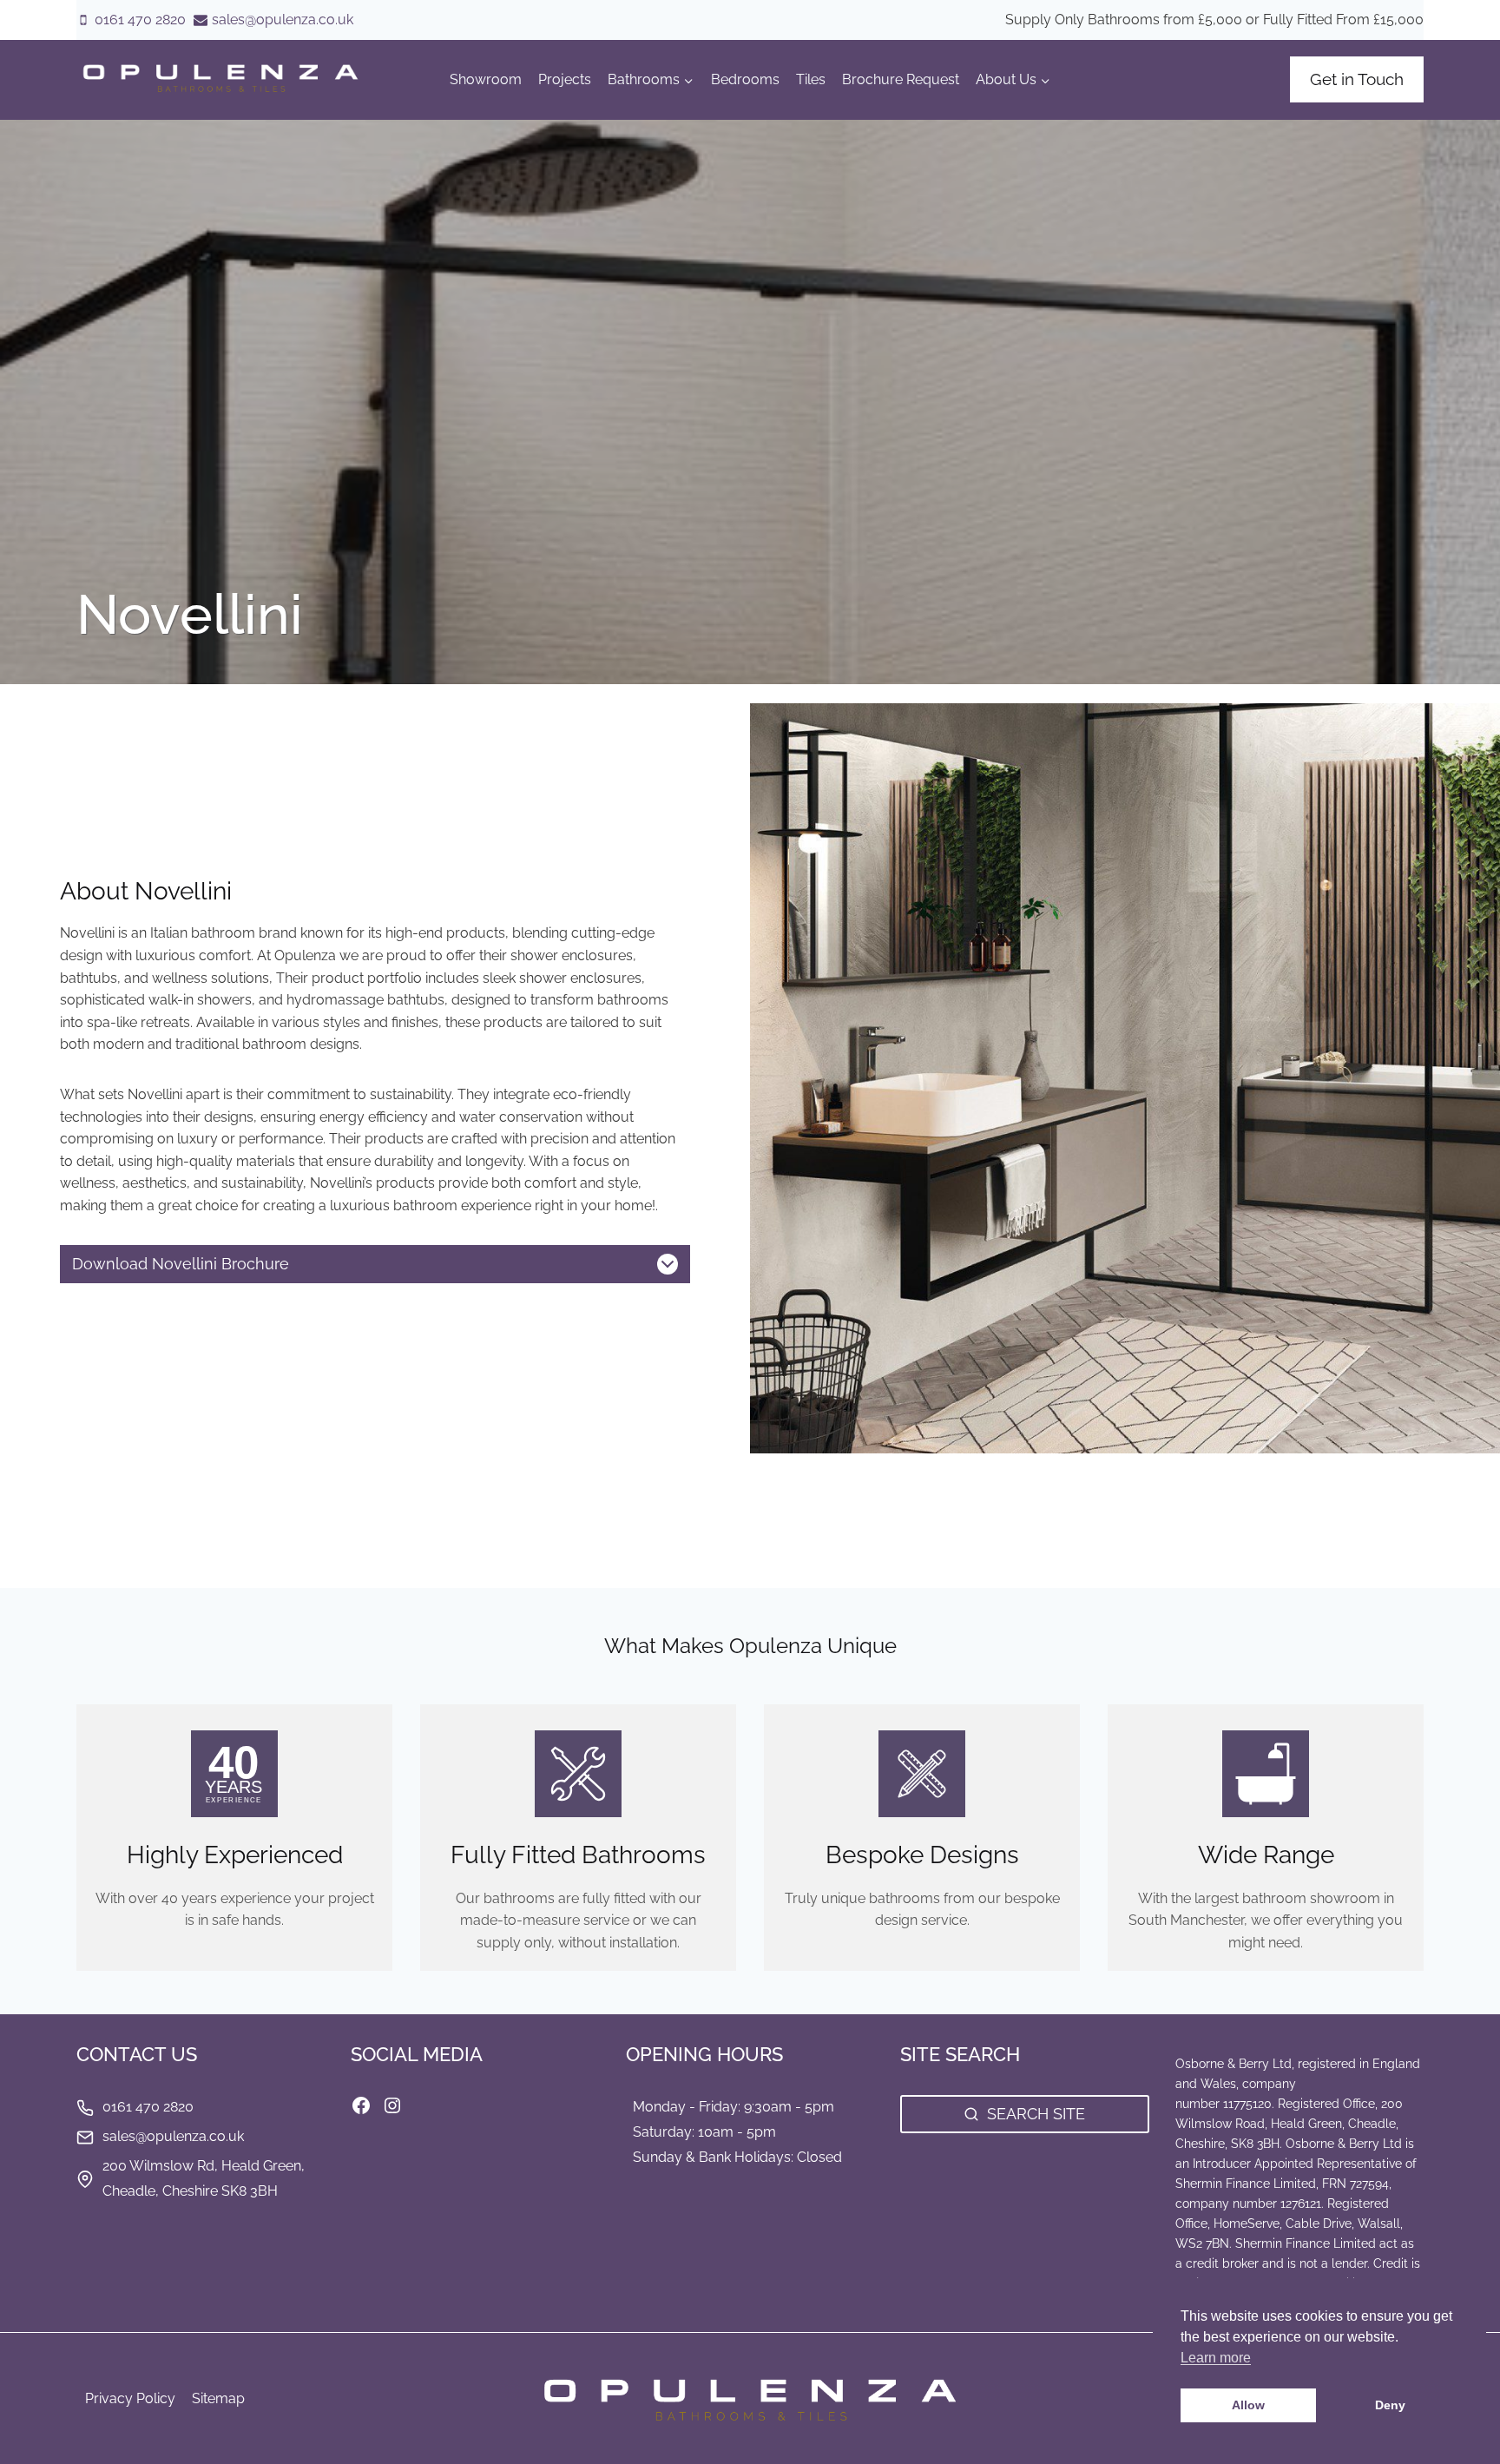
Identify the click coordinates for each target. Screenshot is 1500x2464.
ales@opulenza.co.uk (177, 2136)
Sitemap (218, 2398)
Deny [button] (1390, 2405)
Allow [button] (1248, 2405)
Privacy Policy (130, 2398)
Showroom (486, 79)
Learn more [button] (1216, 2358)
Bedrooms (745, 79)
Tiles (811, 79)
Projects (565, 79)
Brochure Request (901, 79)
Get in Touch (1357, 79)
